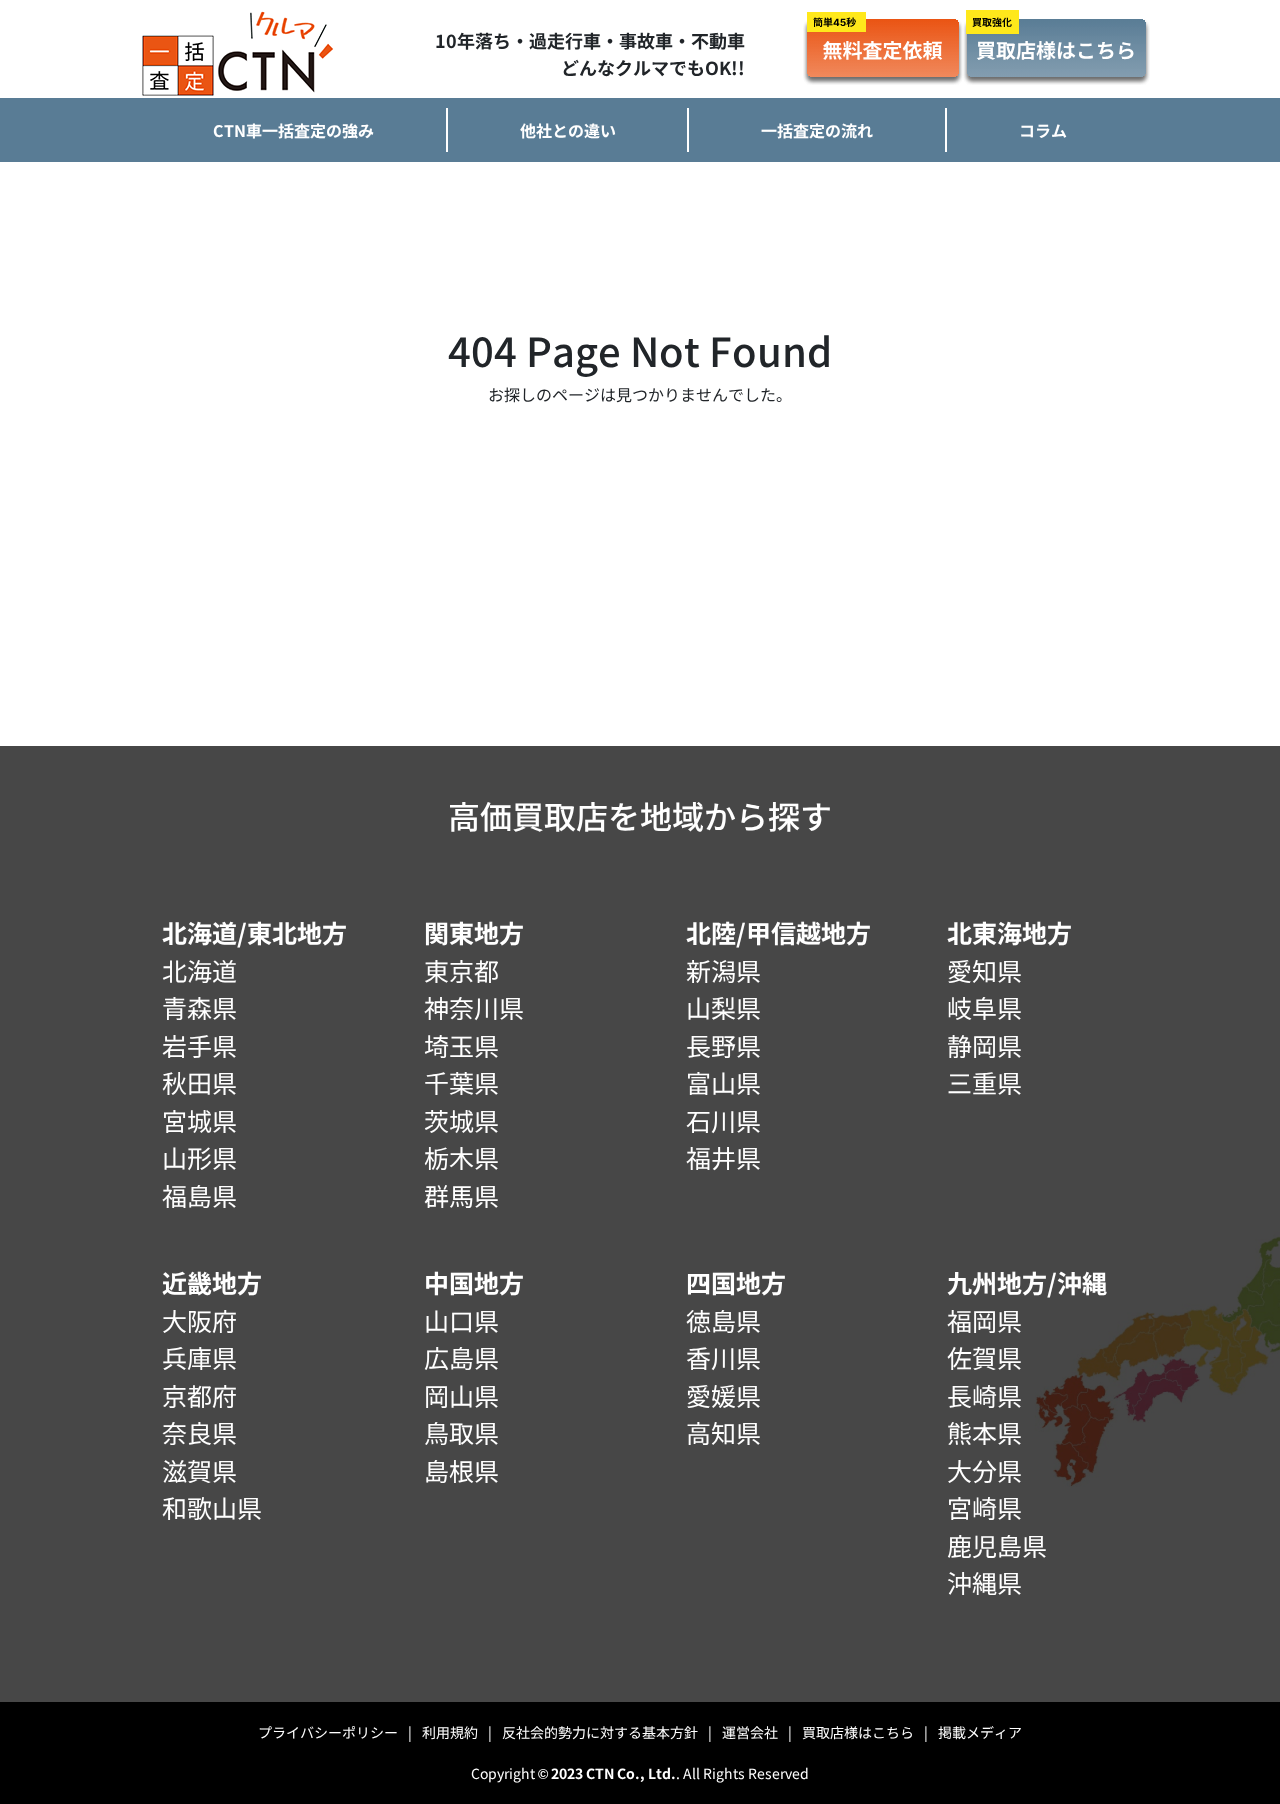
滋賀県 (199, 1470)
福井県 (723, 1157)
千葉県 (461, 1082)
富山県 (723, 1082)
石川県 (723, 1120)
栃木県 (461, 1157)
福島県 (199, 1195)
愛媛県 (723, 1395)
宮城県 (199, 1120)
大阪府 (199, 1320)
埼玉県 (461, 1045)
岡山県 (461, 1395)
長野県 (723, 1045)
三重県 (984, 1082)
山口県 (461, 1320)
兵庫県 (199, 1357)
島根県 (461, 1470)
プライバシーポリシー (335, 1732)
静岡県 (984, 1045)
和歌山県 (212, 1507)
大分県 (984, 1470)
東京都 (461, 970)
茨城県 (461, 1120)
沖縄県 (984, 1582)
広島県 (461, 1357)
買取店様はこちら (865, 1732)
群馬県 (461, 1195)
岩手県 (199, 1045)
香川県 (723, 1357)
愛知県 (984, 970)
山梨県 (723, 1007)
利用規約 (457, 1732)
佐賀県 (984, 1357)
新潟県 (723, 970)
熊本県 (984, 1432)
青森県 (199, 1007)
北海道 (199, 970)
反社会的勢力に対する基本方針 (607, 1732)
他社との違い (568, 130)
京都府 (199, 1395)
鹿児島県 (997, 1545)
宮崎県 (984, 1507)
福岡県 (984, 1320)
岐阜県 (984, 1007)
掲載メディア (980, 1732)
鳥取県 (461, 1432)
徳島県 (723, 1320)
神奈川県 (474, 1007)
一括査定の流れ (817, 130)
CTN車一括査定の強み (293, 130)
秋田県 (199, 1082)
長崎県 (984, 1395)
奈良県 (199, 1432)
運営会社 (757, 1732)
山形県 (199, 1157)
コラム (1043, 130)
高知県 (723, 1432)
